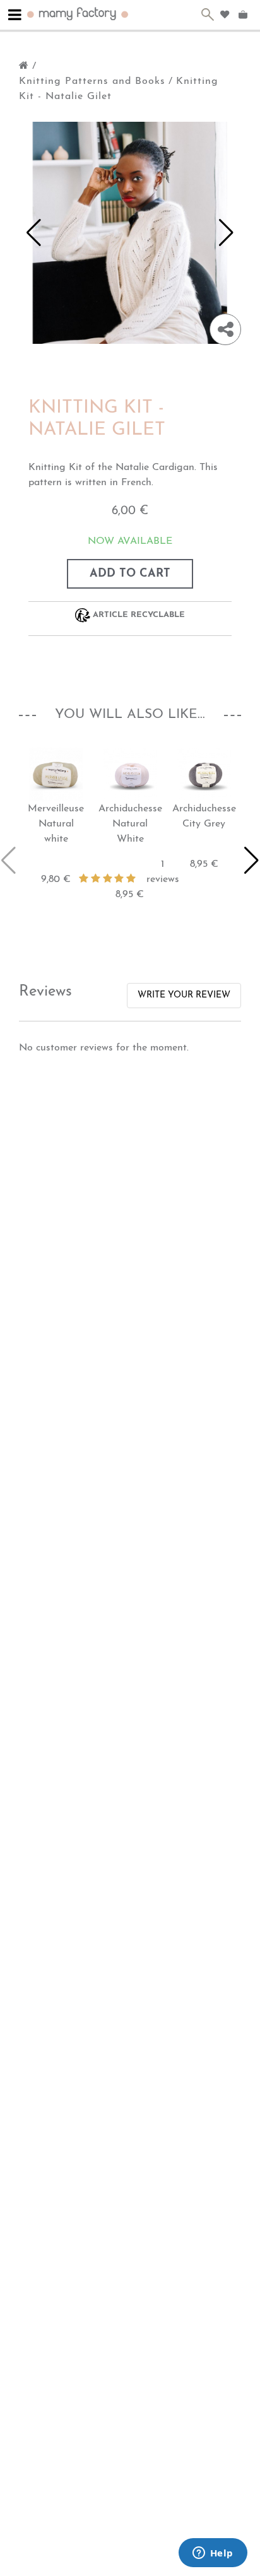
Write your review (184, 995)
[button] (34, 233)
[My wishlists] (225, 15)
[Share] (225, 329)
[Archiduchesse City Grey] (204, 774)
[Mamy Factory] (78, 13)
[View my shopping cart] (245, 15)
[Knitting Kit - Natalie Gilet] (130, 232)
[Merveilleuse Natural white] (56, 774)
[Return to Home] (24, 66)
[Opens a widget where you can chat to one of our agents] (213, 2554)
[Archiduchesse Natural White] (130, 774)
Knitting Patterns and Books (92, 81)
